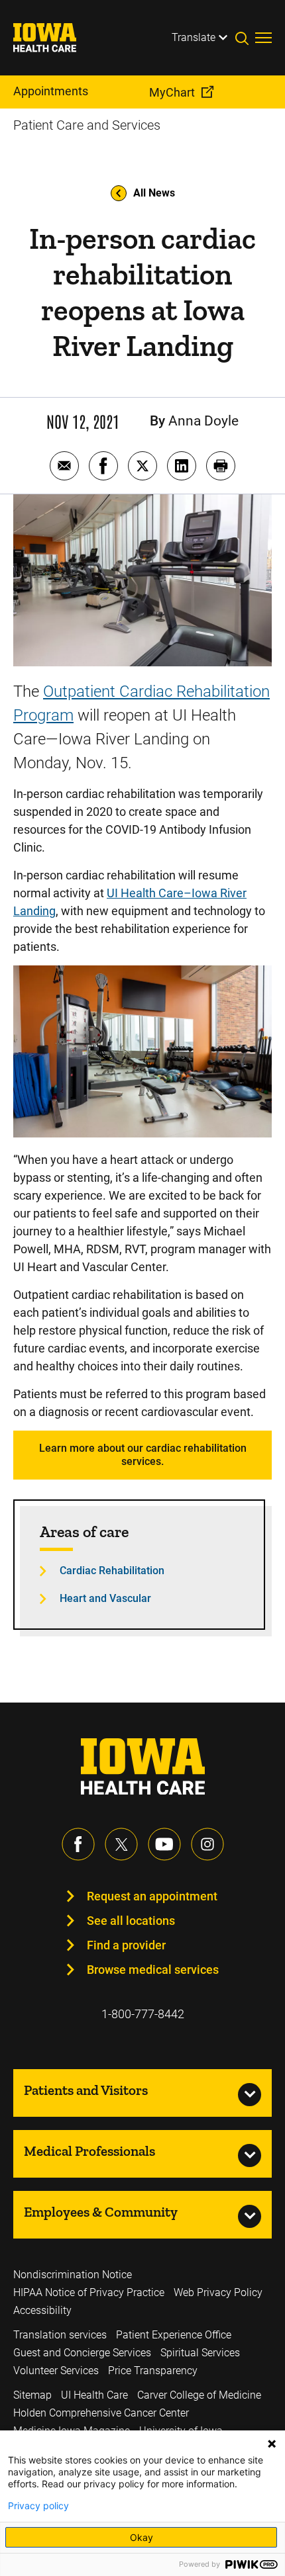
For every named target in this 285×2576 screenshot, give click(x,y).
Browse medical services (153, 1970)
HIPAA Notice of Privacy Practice (89, 2292)
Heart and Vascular (105, 1598)
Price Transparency (153, 2371)
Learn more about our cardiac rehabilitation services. (143, 1455)
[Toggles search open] (245, 38)
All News (154, 193)
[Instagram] (207, 1844)
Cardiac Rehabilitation (112, 1571)
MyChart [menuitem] (172, 92)
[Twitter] (121, 1844)
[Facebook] (78, 1844)
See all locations (131, 1921)
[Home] (53, 38)
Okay (142, 2537)
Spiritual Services (200, 2353)
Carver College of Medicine (199, 2395)
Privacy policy (38, 2506)
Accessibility (42, 2310)
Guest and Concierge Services (82, 2353)
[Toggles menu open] (263, 38)
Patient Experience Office (174, 2335)
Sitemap (32, 2395)
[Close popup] (272, 2444)
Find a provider (126, 1945)
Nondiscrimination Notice (73, 2275)
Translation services (60, 2335)
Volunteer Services (56, 2371)
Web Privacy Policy (218, 2292)
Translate (194, 37)
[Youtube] (164, 1844)
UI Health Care (94, 2395)
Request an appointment (152, 1896)
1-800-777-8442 (143, 2014)
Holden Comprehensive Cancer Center (101, 2413)
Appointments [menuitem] (51, 91)
